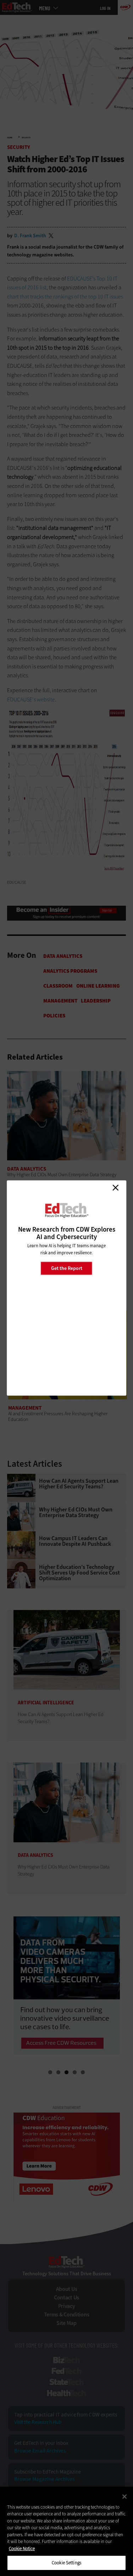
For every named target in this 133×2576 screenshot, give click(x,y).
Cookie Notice (22, 2549)
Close (115, 1188)
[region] (66, 2531)
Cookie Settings (66, 2563)
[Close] (124, 2497)
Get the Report (67, 1268)
